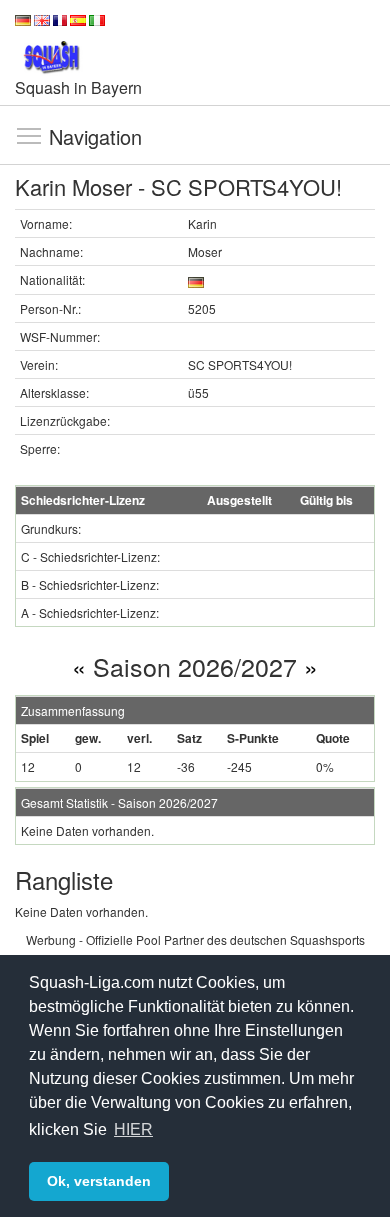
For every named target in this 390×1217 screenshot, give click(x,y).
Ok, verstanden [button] (99, 1181)
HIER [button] (133, 1129)
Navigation (29, 135)
